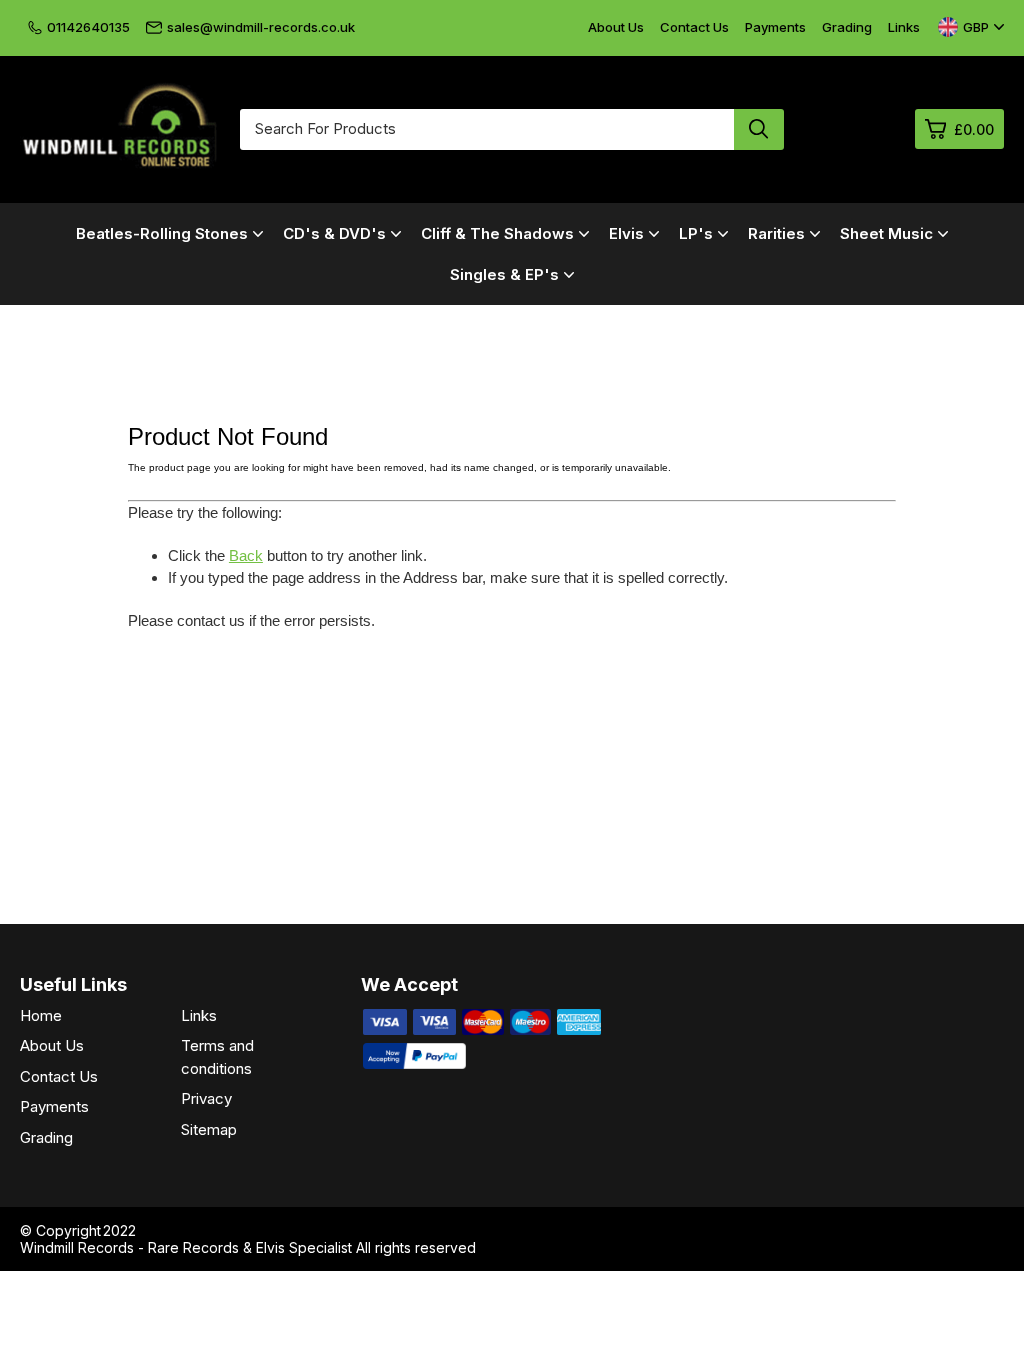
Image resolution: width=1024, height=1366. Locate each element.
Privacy (206, 1098)
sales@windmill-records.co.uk (261, 27)
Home (41, 1015)
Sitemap (209, 1129)
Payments (775, 27)
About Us (616, 27)
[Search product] (759, 129)
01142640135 (88, 27)
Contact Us (694, 27)
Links (904, 27)
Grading (847, 27)
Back (246, 555)
